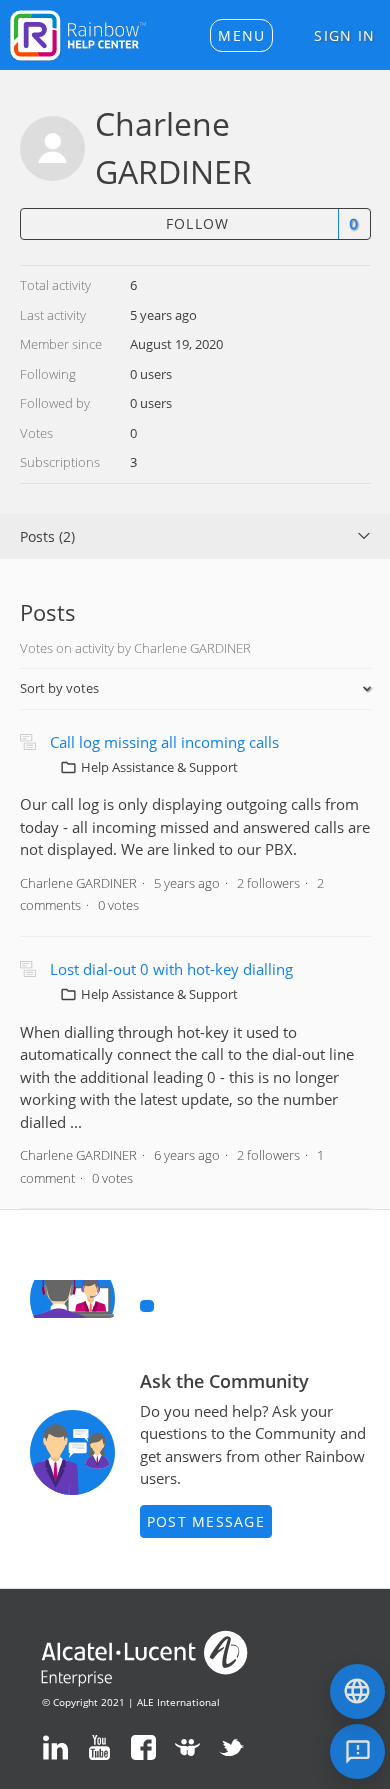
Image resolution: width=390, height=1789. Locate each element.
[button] (241, 35)
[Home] (78, 33)
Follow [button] (198, 223)
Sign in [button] (344, 35)
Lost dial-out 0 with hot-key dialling (171, 969)
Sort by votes (59, 688)
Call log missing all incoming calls (164, 742)
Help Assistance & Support (159, 767)
